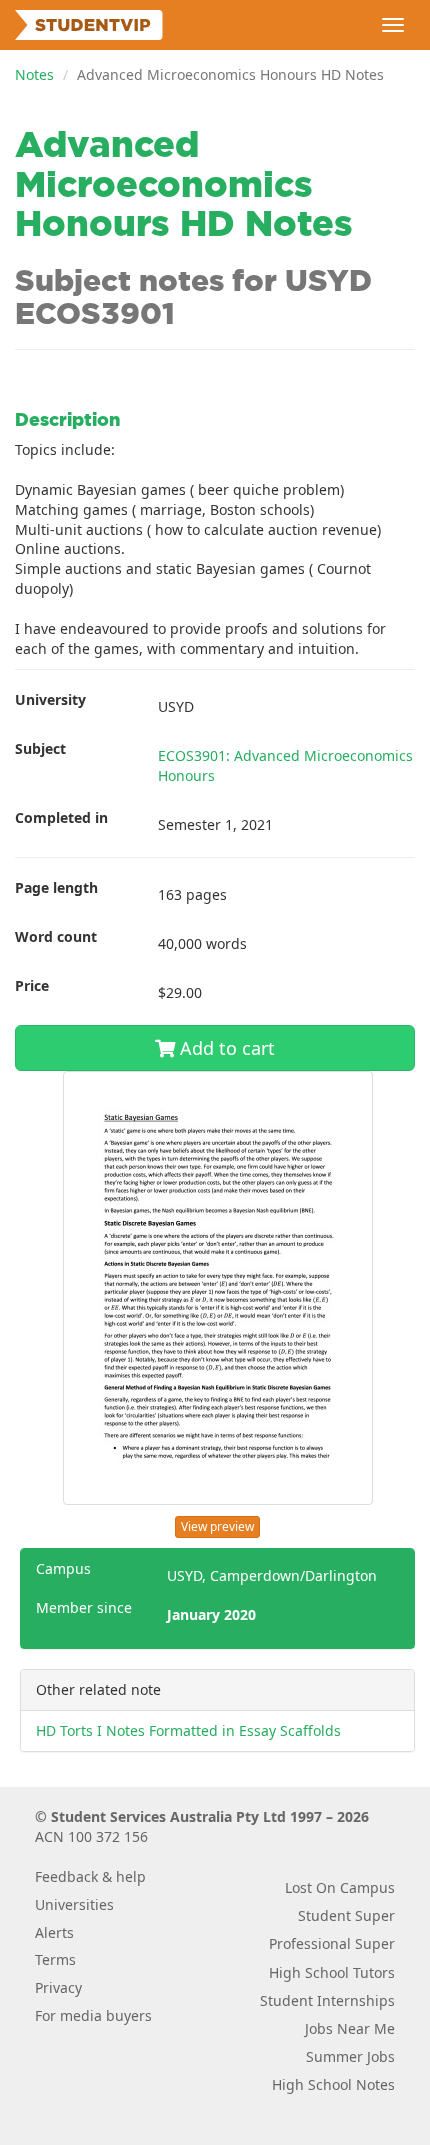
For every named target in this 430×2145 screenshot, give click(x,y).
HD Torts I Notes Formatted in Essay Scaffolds (188, 1730)
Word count (56, 936)
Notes (34, 74)
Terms (55, 1959)
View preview (217, 1526)
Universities (74, 1904)
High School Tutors (332, 1972)
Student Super (346, 1915)
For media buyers (93, 2015)
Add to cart (225, 1048)
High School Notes (333, 2084)
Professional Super (332, 1943)
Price (32, 985)
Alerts (54, 1932)
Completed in (61, 817)
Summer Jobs (350, 2056)
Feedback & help (90, 1876)
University (50, 699)
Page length (56, 887)
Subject (40, 748)
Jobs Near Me (350, 2028)
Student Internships (327, 2000)
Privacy (58, 1987)
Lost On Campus (340, 1887)
